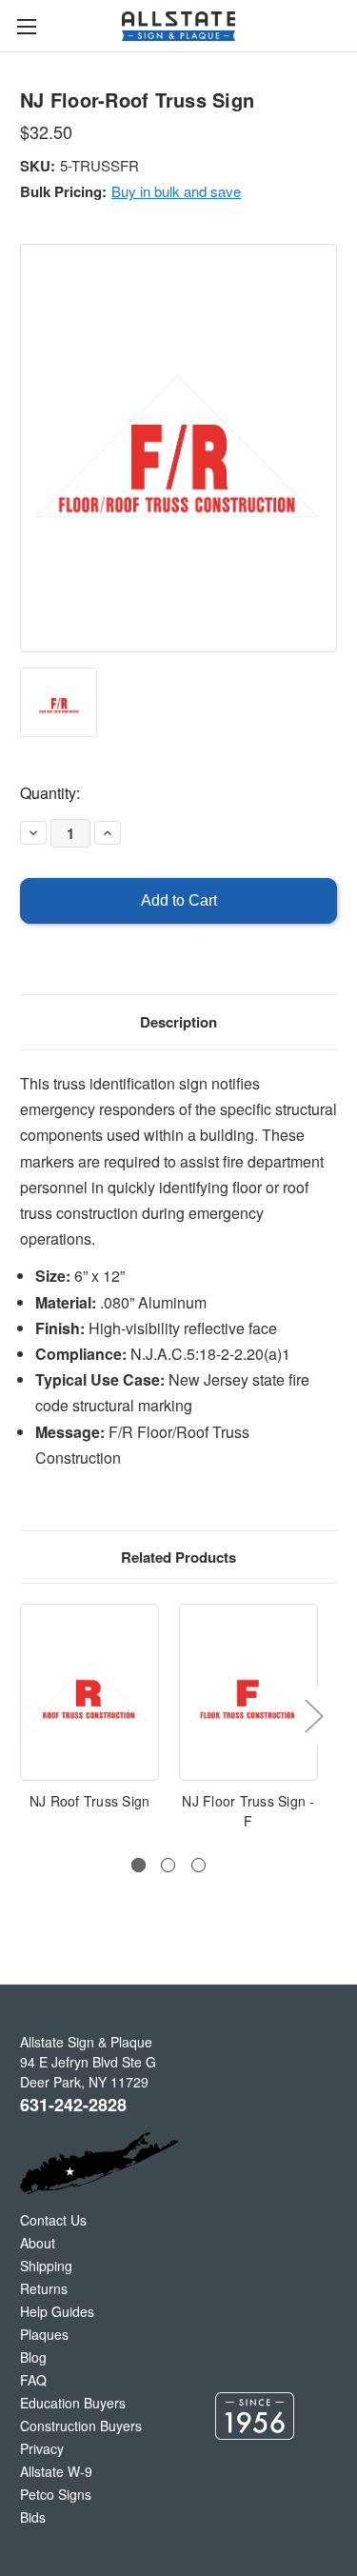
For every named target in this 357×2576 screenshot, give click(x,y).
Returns (44, 2288)
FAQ (33, 2380)
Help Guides (57, 2311)
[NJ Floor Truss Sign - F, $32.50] (248, 1692)
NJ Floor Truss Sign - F (248, 1811)
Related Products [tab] (178, 1557)
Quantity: (50, 793)
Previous (25, 1716)
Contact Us (53, 2220)
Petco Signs (56, 2494)
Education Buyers (73, 2403)
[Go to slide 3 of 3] (198, 1865)
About (38, 2243)
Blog (33, 2357)
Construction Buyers (81, 2426)
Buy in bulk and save (176, 191)
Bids (33, 2517)
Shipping (46, 2266)
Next (313, 1716)
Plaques (44, 2334)
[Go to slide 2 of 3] (168, 1865)
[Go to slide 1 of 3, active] (139, 1865)
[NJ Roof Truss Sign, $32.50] (89, 1692)
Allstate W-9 (56, 2471)
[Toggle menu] (26, 26)
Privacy (42, 2448)
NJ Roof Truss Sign (90, 1801)
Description (178, 1022)
